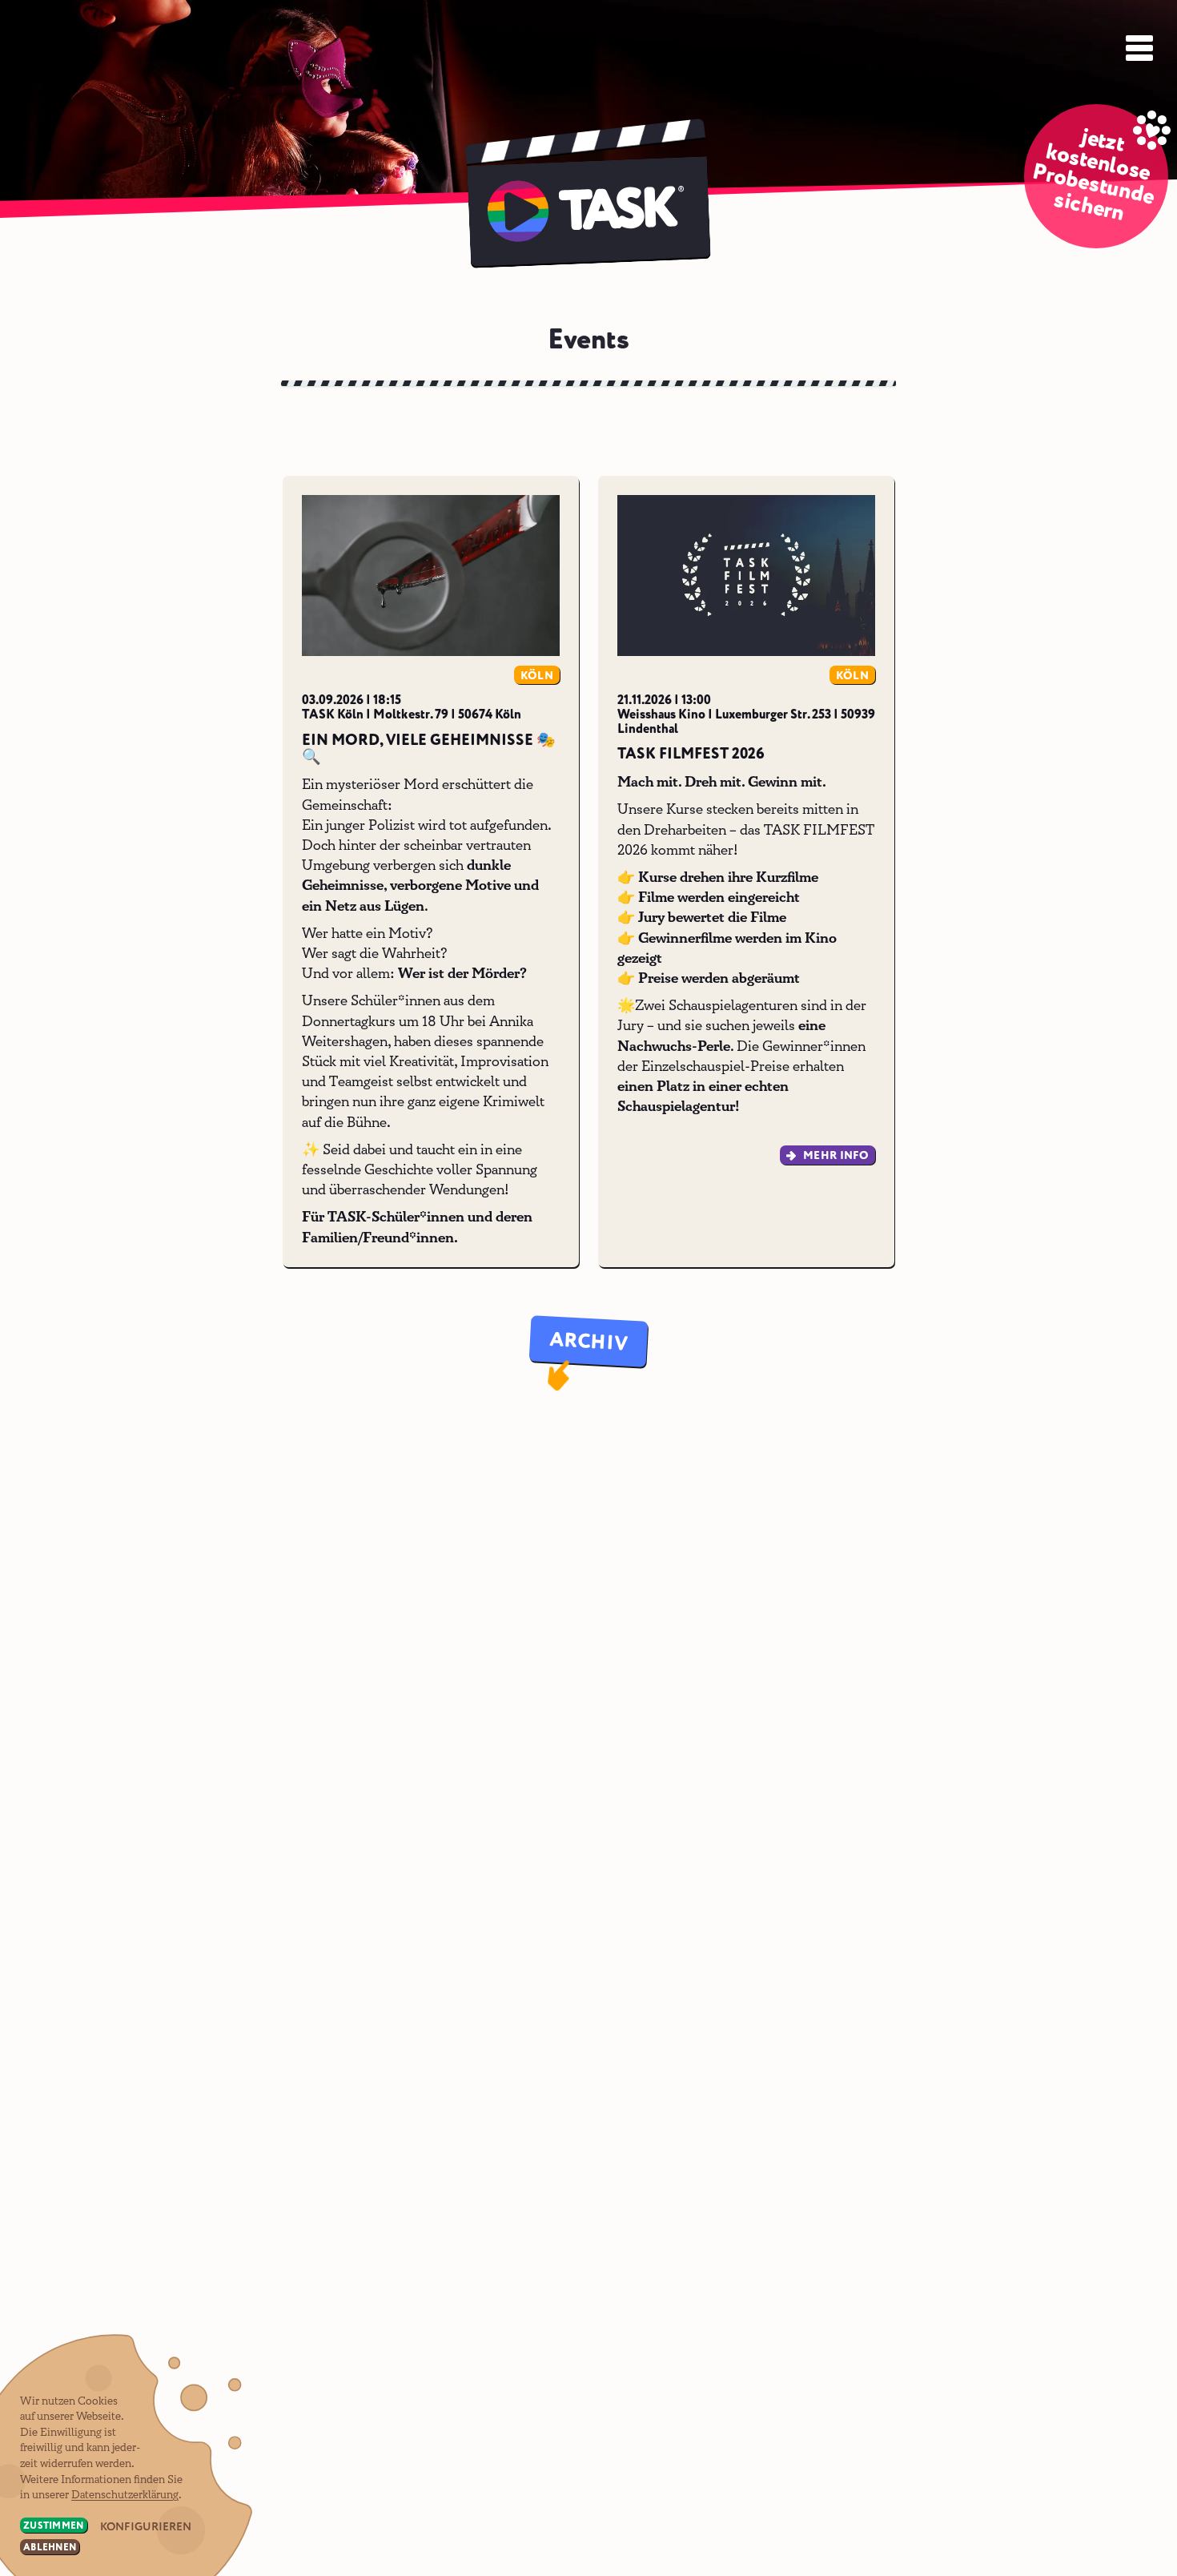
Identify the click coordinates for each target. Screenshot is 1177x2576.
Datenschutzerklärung (125, 2495)
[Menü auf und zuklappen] (1139, 46)
